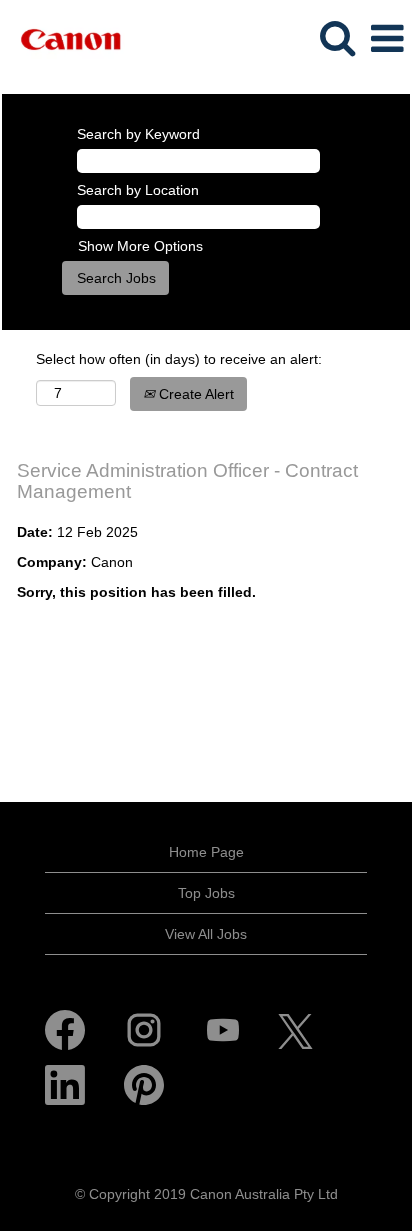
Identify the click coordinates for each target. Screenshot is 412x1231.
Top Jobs (206, 893)
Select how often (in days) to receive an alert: (179, 359)
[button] (387, 38)
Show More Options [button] (140, 246)
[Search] (337, 37)
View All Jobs (206, 934)
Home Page (206, 852)
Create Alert (194, 394)
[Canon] (63, 38)
